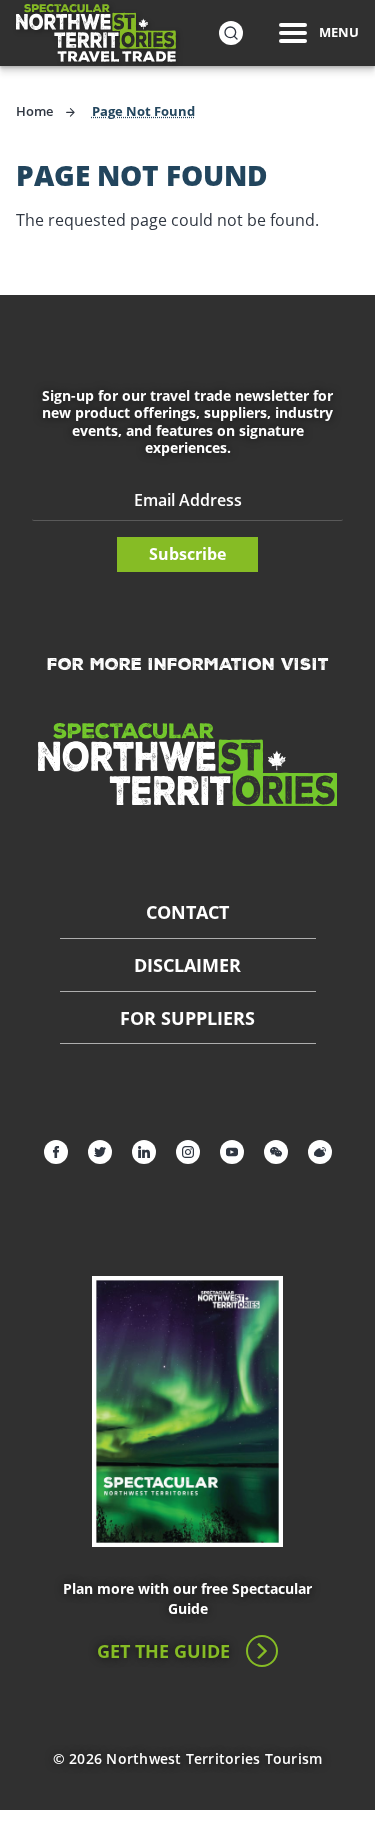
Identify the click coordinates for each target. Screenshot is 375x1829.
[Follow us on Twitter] (100, 1152)
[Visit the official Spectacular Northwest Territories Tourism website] (188, 764)
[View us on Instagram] (188, 1152)
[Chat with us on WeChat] (276, 1152)
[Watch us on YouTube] (232, 1152)
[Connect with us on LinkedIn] (144, 1152)
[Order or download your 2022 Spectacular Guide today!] (188, 1411)
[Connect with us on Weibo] (320, 1152)
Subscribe (187, 554)
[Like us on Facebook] (56, 1152)
